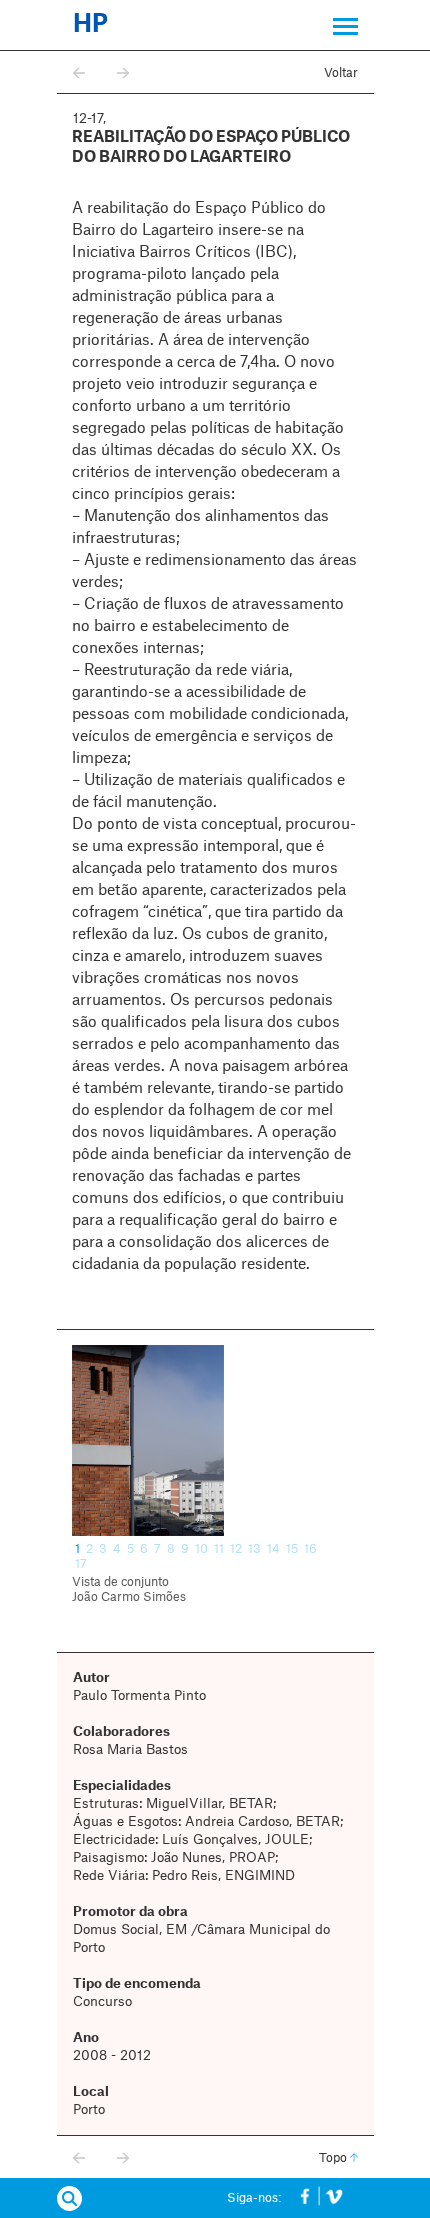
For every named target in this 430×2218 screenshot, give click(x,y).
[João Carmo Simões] (215, 1440)
